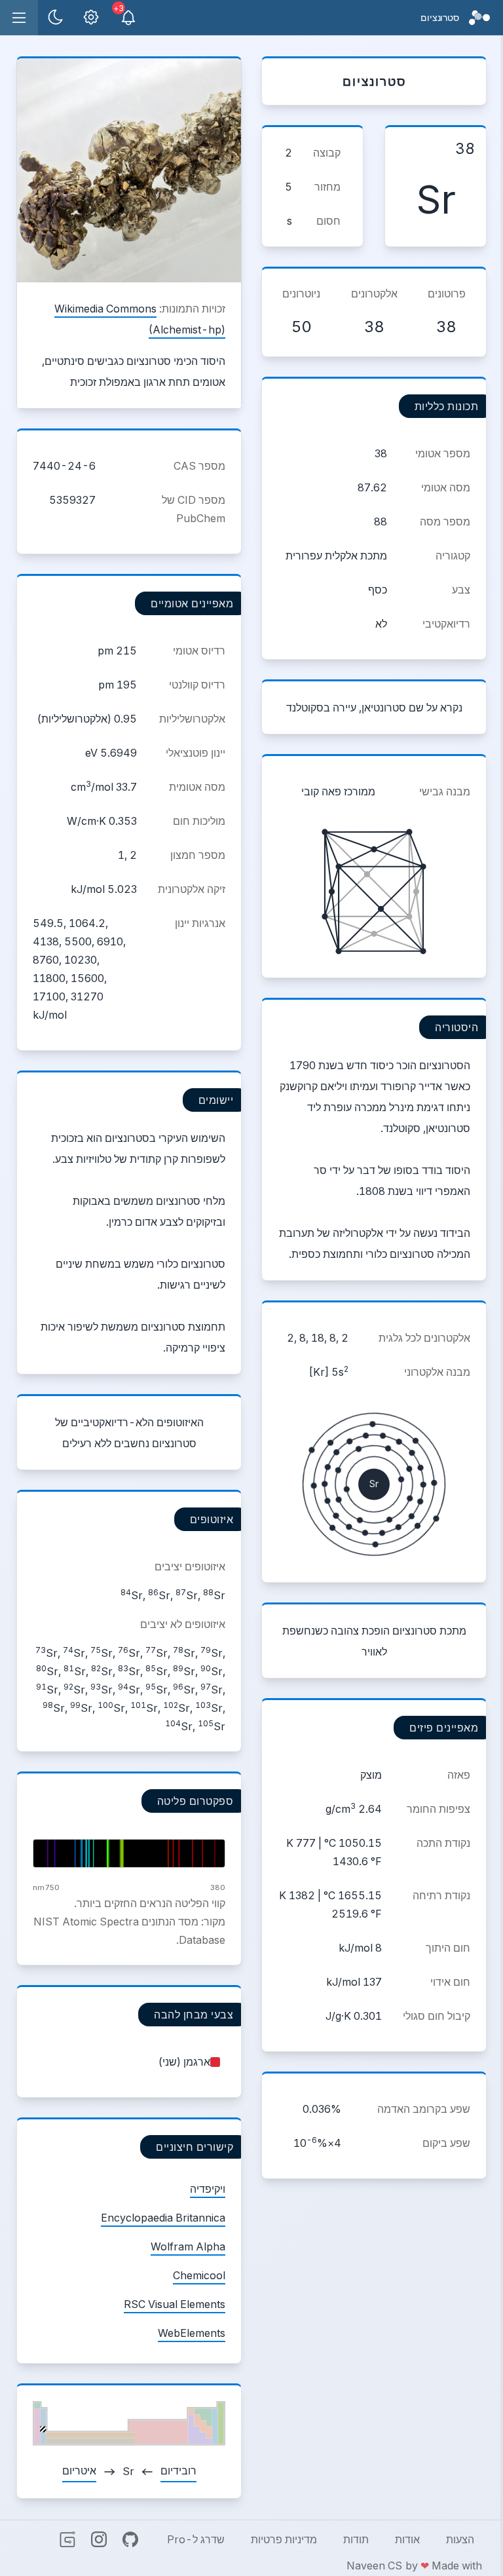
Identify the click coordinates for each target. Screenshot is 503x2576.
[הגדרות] (91, 18)
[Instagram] (99, 2539)
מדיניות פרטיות (284, 2539)
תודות (356, 2539)
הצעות (460, 2539)
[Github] (130, 2539)
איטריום (79, 2471)
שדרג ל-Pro (196, 2539)
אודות (407, 2539)
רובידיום (178, 2471)
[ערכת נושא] (56, 18)
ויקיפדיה (208, 2189)
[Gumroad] (67, 2539)
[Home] (479, 18)
